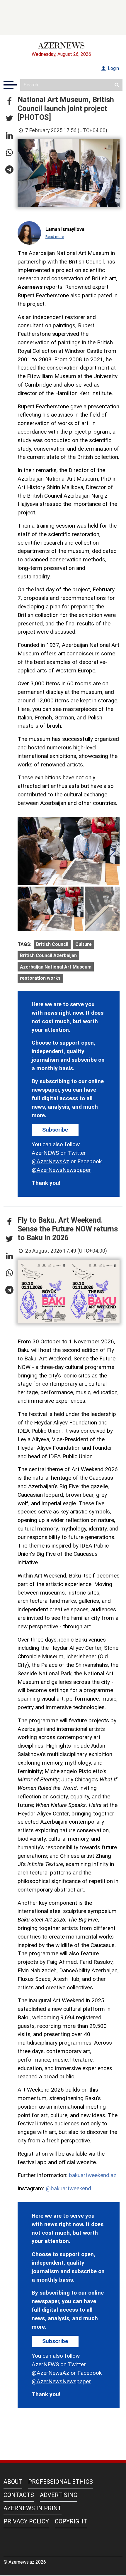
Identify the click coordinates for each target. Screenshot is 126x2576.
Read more (55, 237)
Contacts (19, 2495)
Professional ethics (61, 2482)
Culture (84, 944)
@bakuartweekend (68, 2188)
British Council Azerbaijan (48, 955)
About (13, 2482)
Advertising (59, 2495)
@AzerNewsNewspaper (61, 1170)
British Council (52, 944)
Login (113, 68)
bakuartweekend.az (93, 2175)
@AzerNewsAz (50, 1161)
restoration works (40, 978)
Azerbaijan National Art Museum (56, 967)
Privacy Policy (26, 2521)
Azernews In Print (33, 2508)
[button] (9, 102)
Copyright (71, 2521)
